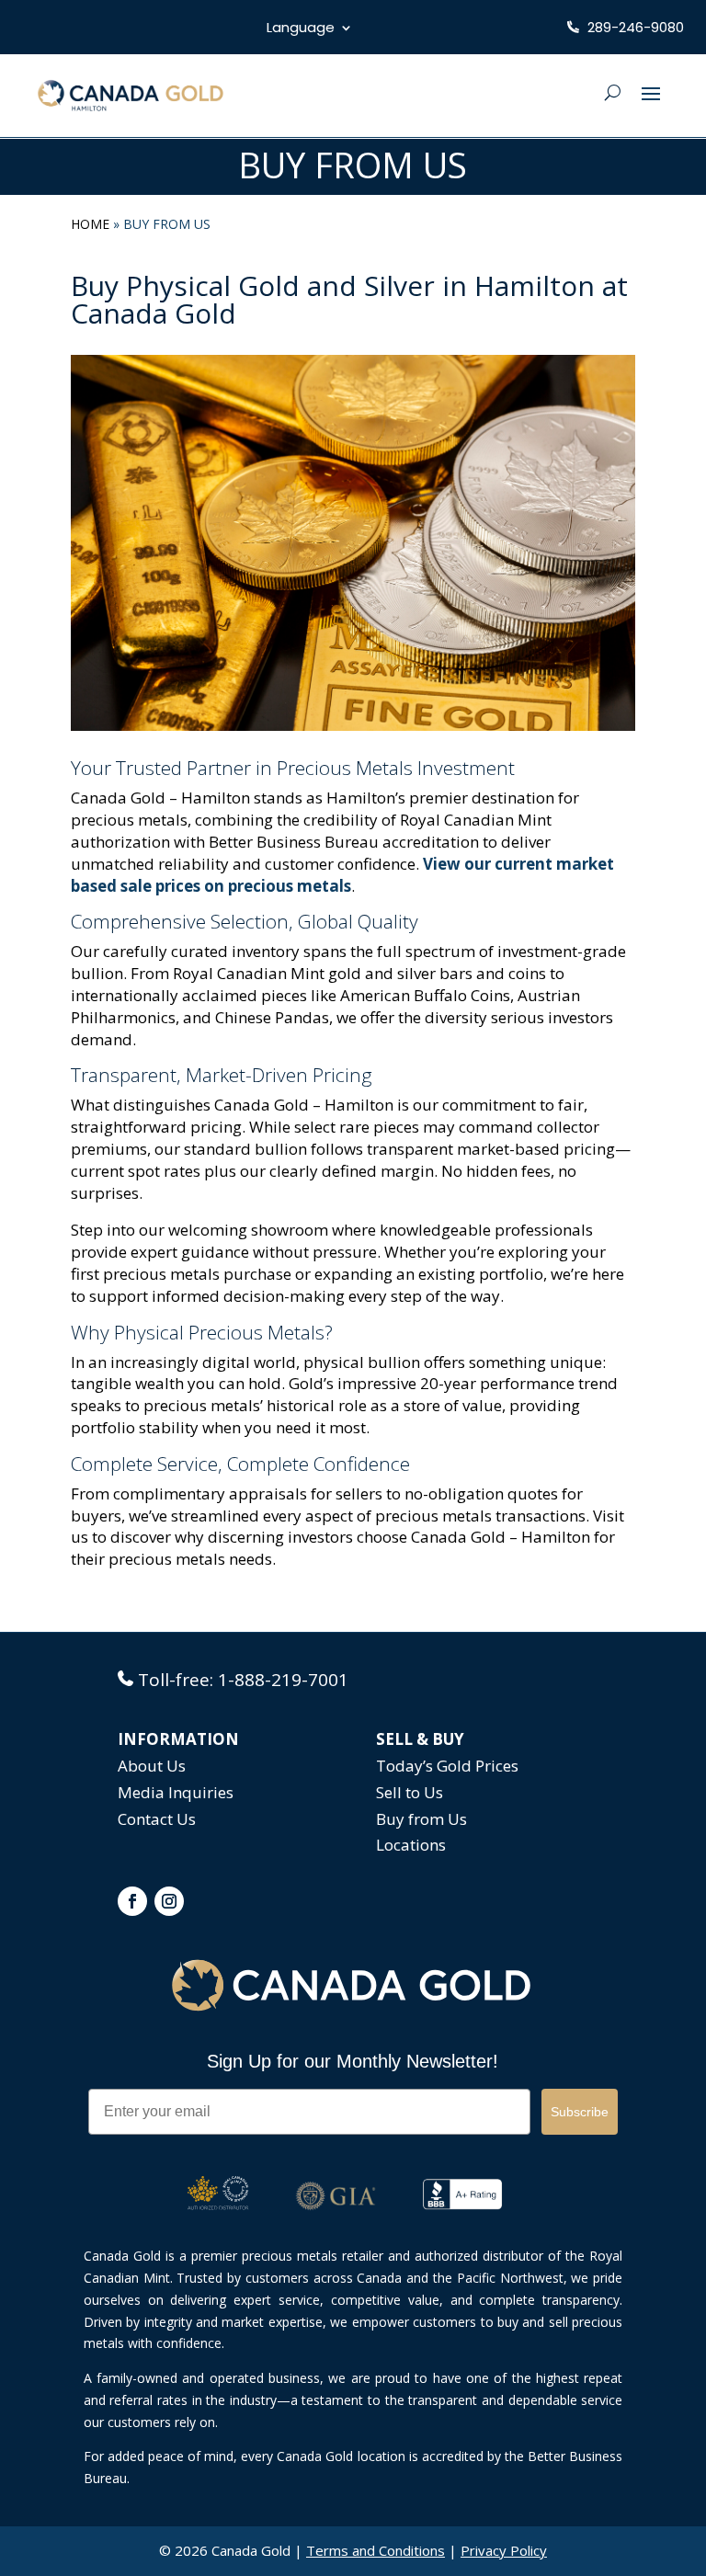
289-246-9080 (634, 27)
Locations (411, 1845)
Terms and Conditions (376, 2550)
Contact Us (157, 1819)
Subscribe (580, 2112)
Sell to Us (410, 1792)
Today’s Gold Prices (447, 1766)
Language (301, 29)
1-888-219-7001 (283, 1680)
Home (90, 224)
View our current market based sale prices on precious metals (342, 875)
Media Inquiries (176, 1792)
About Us (152, 1766)
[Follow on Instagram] (169, 1901)
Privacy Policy (504, 2550)
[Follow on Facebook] (132, 1901)
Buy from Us (421, 1819)
